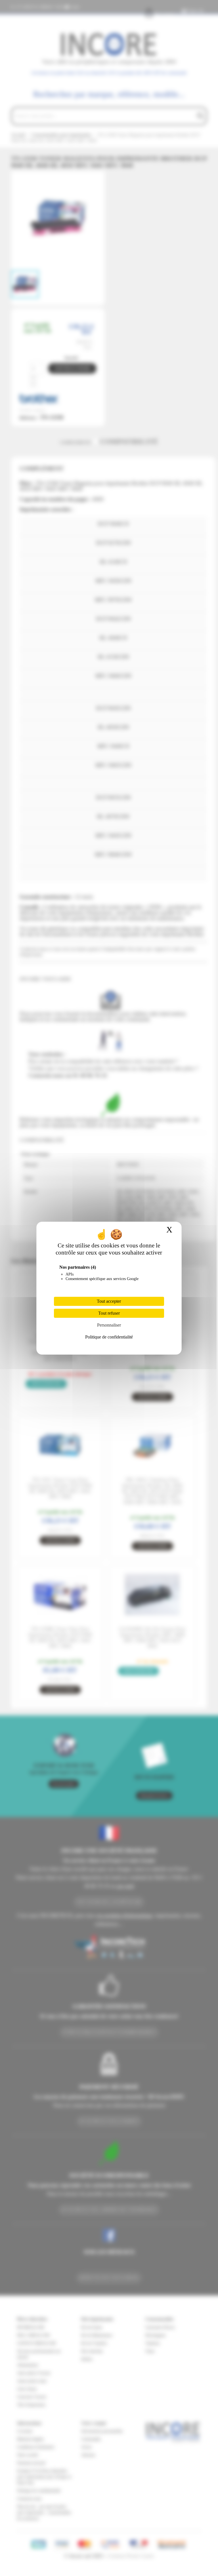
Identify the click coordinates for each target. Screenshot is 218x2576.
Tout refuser (109, 1313)
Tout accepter (109, 1301)
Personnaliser (109, 1325)
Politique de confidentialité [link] (109, 1337)
